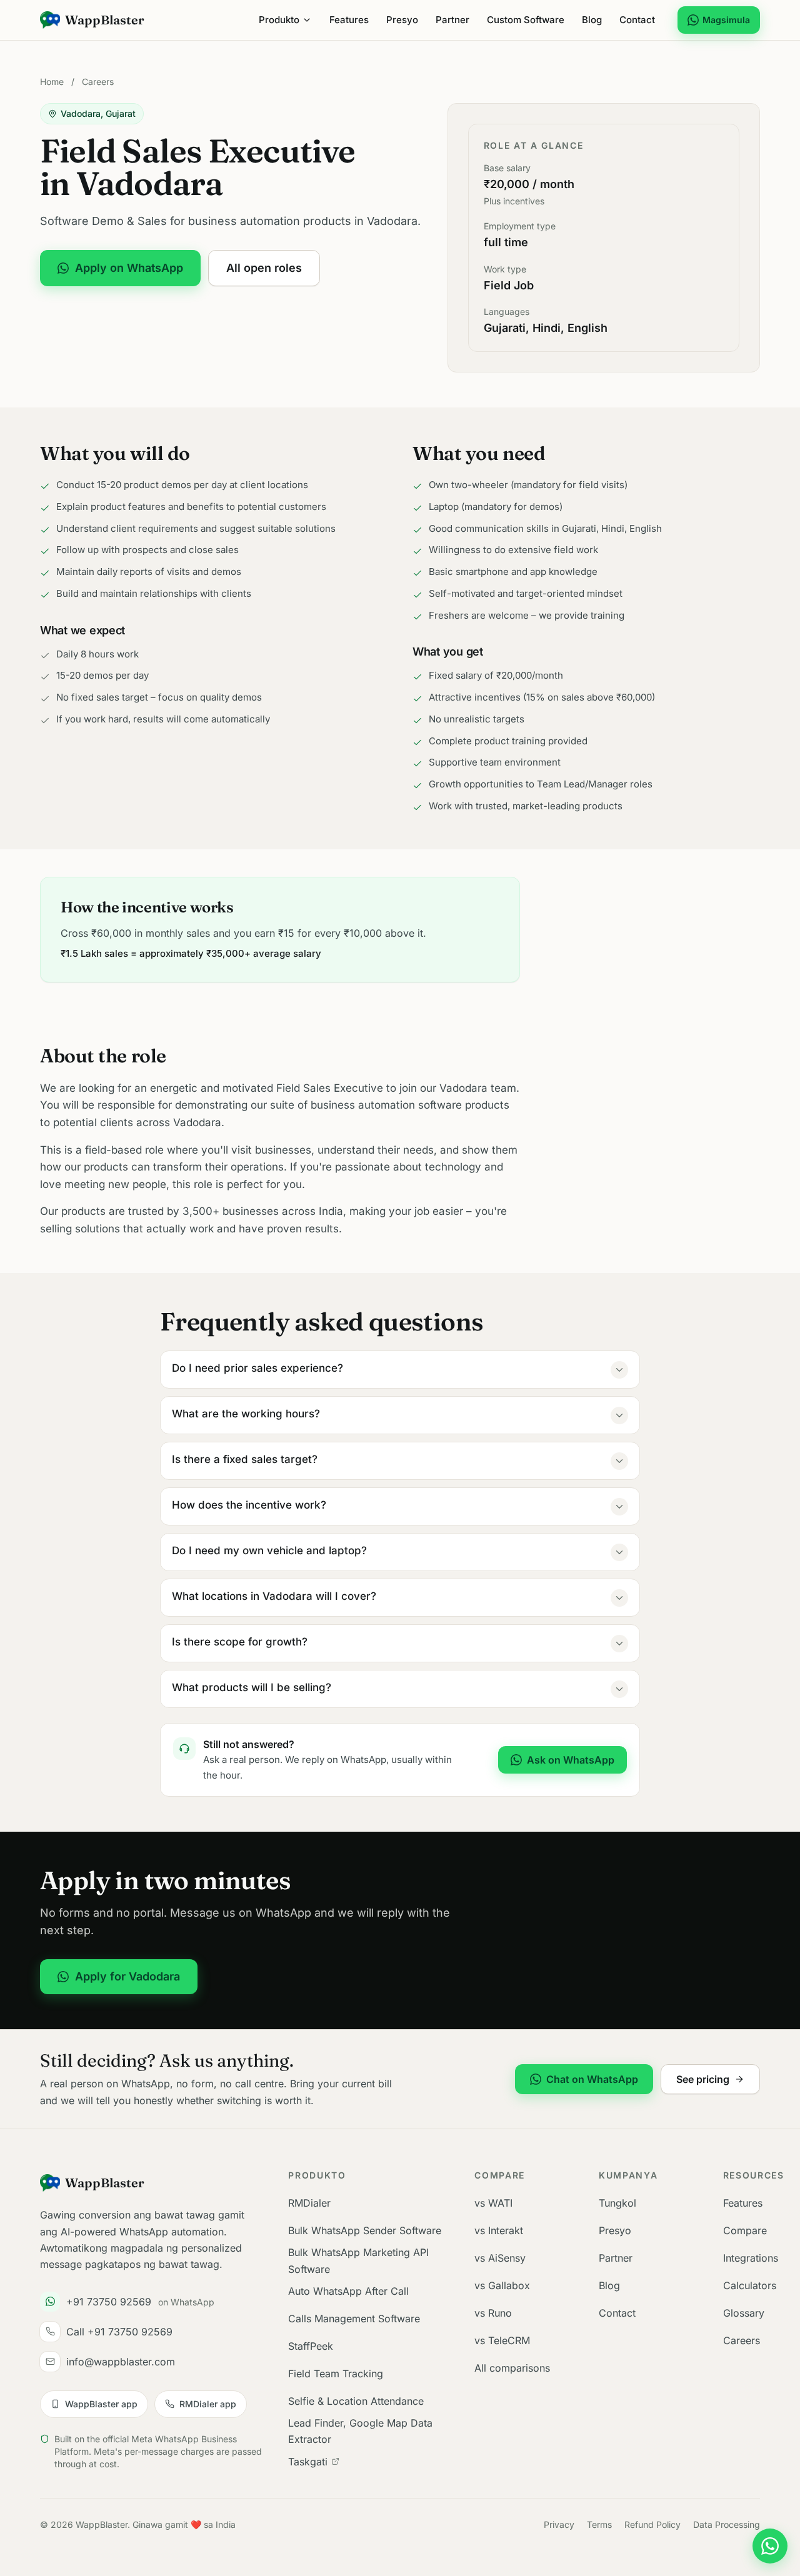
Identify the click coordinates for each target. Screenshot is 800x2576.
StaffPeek (311, 2346)
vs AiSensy (500, 2258)
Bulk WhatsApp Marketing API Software (358, 2260)
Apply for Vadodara (127, 1976)
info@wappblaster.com (121, 2362)
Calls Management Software (354, 2319)
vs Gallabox (502, 2285)
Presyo (402, 20)
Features (349, 20)
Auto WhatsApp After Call (348, 2291)
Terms (599, 2524)
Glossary (744, 2313)
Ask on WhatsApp (571, 1760)
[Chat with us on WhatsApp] (770, 2546)
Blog (592, 20)
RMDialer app (208, 2404)
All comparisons (512, 2368)
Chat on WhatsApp (592, 2079)
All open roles (264, 268)
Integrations (751, 2258)
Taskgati (308, 2462)
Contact (637, 20)
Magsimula (726, 20)
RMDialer (309, 2203)
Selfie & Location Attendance (356, 2401)
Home (52, 82)
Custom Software (526, 20)
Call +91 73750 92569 (119, 2332)
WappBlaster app (101, 2404)
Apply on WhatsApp (129, 268)
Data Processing (727, 2524)
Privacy (559, 2524)
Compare (745, 2230)
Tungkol (617, 2203)
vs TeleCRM (502, 2340)
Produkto (279, 20)
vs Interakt (499, 2230)
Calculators (750, 2285)
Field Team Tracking (336, 2374)
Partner (452, 20)
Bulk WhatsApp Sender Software (365, 2230)
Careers (98, 82)
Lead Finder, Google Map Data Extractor (360, 2431)
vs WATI (493, 2203)
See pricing (703, 2079)
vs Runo (493, 2313)
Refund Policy (652, 2524)
